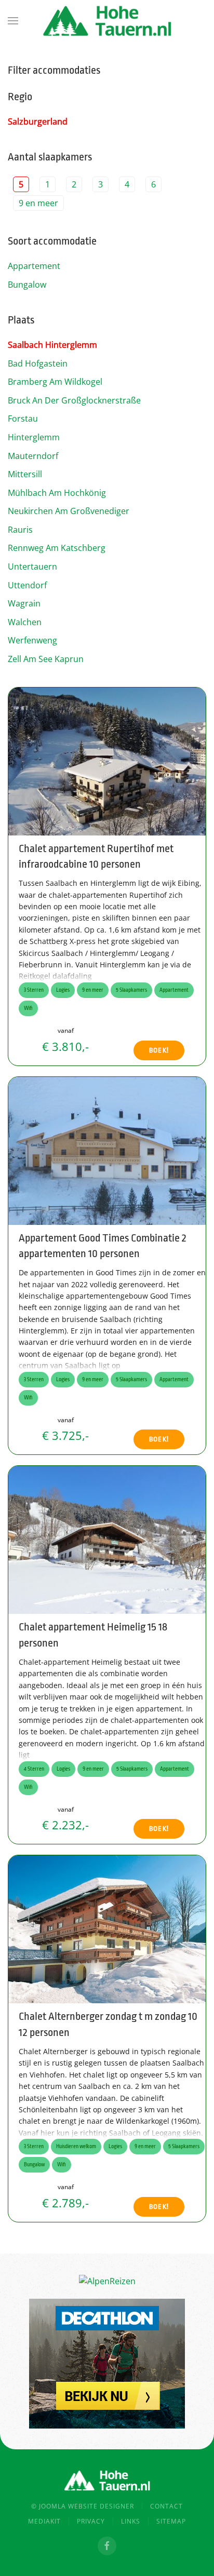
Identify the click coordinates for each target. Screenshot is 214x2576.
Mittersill (25, 474)
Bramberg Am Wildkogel (55, 382)
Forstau (23, 419)
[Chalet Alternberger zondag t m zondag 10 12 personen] (107, 1928)
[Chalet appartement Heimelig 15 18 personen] (107, 1539)
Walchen (25, 622)
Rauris (20, 530)
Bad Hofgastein (38, 363)
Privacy (91, 2521)
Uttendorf (27, 585)
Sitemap (171, 2521)
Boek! (159, 1050)
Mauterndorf (33, 456)
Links (131, 2521)
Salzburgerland (38, 122)
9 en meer (38, 203)
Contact (166, 2506)
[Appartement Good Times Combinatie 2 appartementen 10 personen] (107, 1150)
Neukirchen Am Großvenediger (69, 511)
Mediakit (44, 2521)
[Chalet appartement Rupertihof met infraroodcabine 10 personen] (107, 760)
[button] (13, 21)
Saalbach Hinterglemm (52, 345)
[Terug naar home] (107, 21)
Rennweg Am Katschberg (57, 548)
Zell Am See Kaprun (46, 659)
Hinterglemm (34, 437)
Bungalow (27, 285)
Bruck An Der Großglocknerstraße (74, 400)
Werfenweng (32, 640)
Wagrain (24, 603)
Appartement (34, 266)
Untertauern (32, 567)
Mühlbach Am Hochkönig (57, 493)
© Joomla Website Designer (83, 2506)
